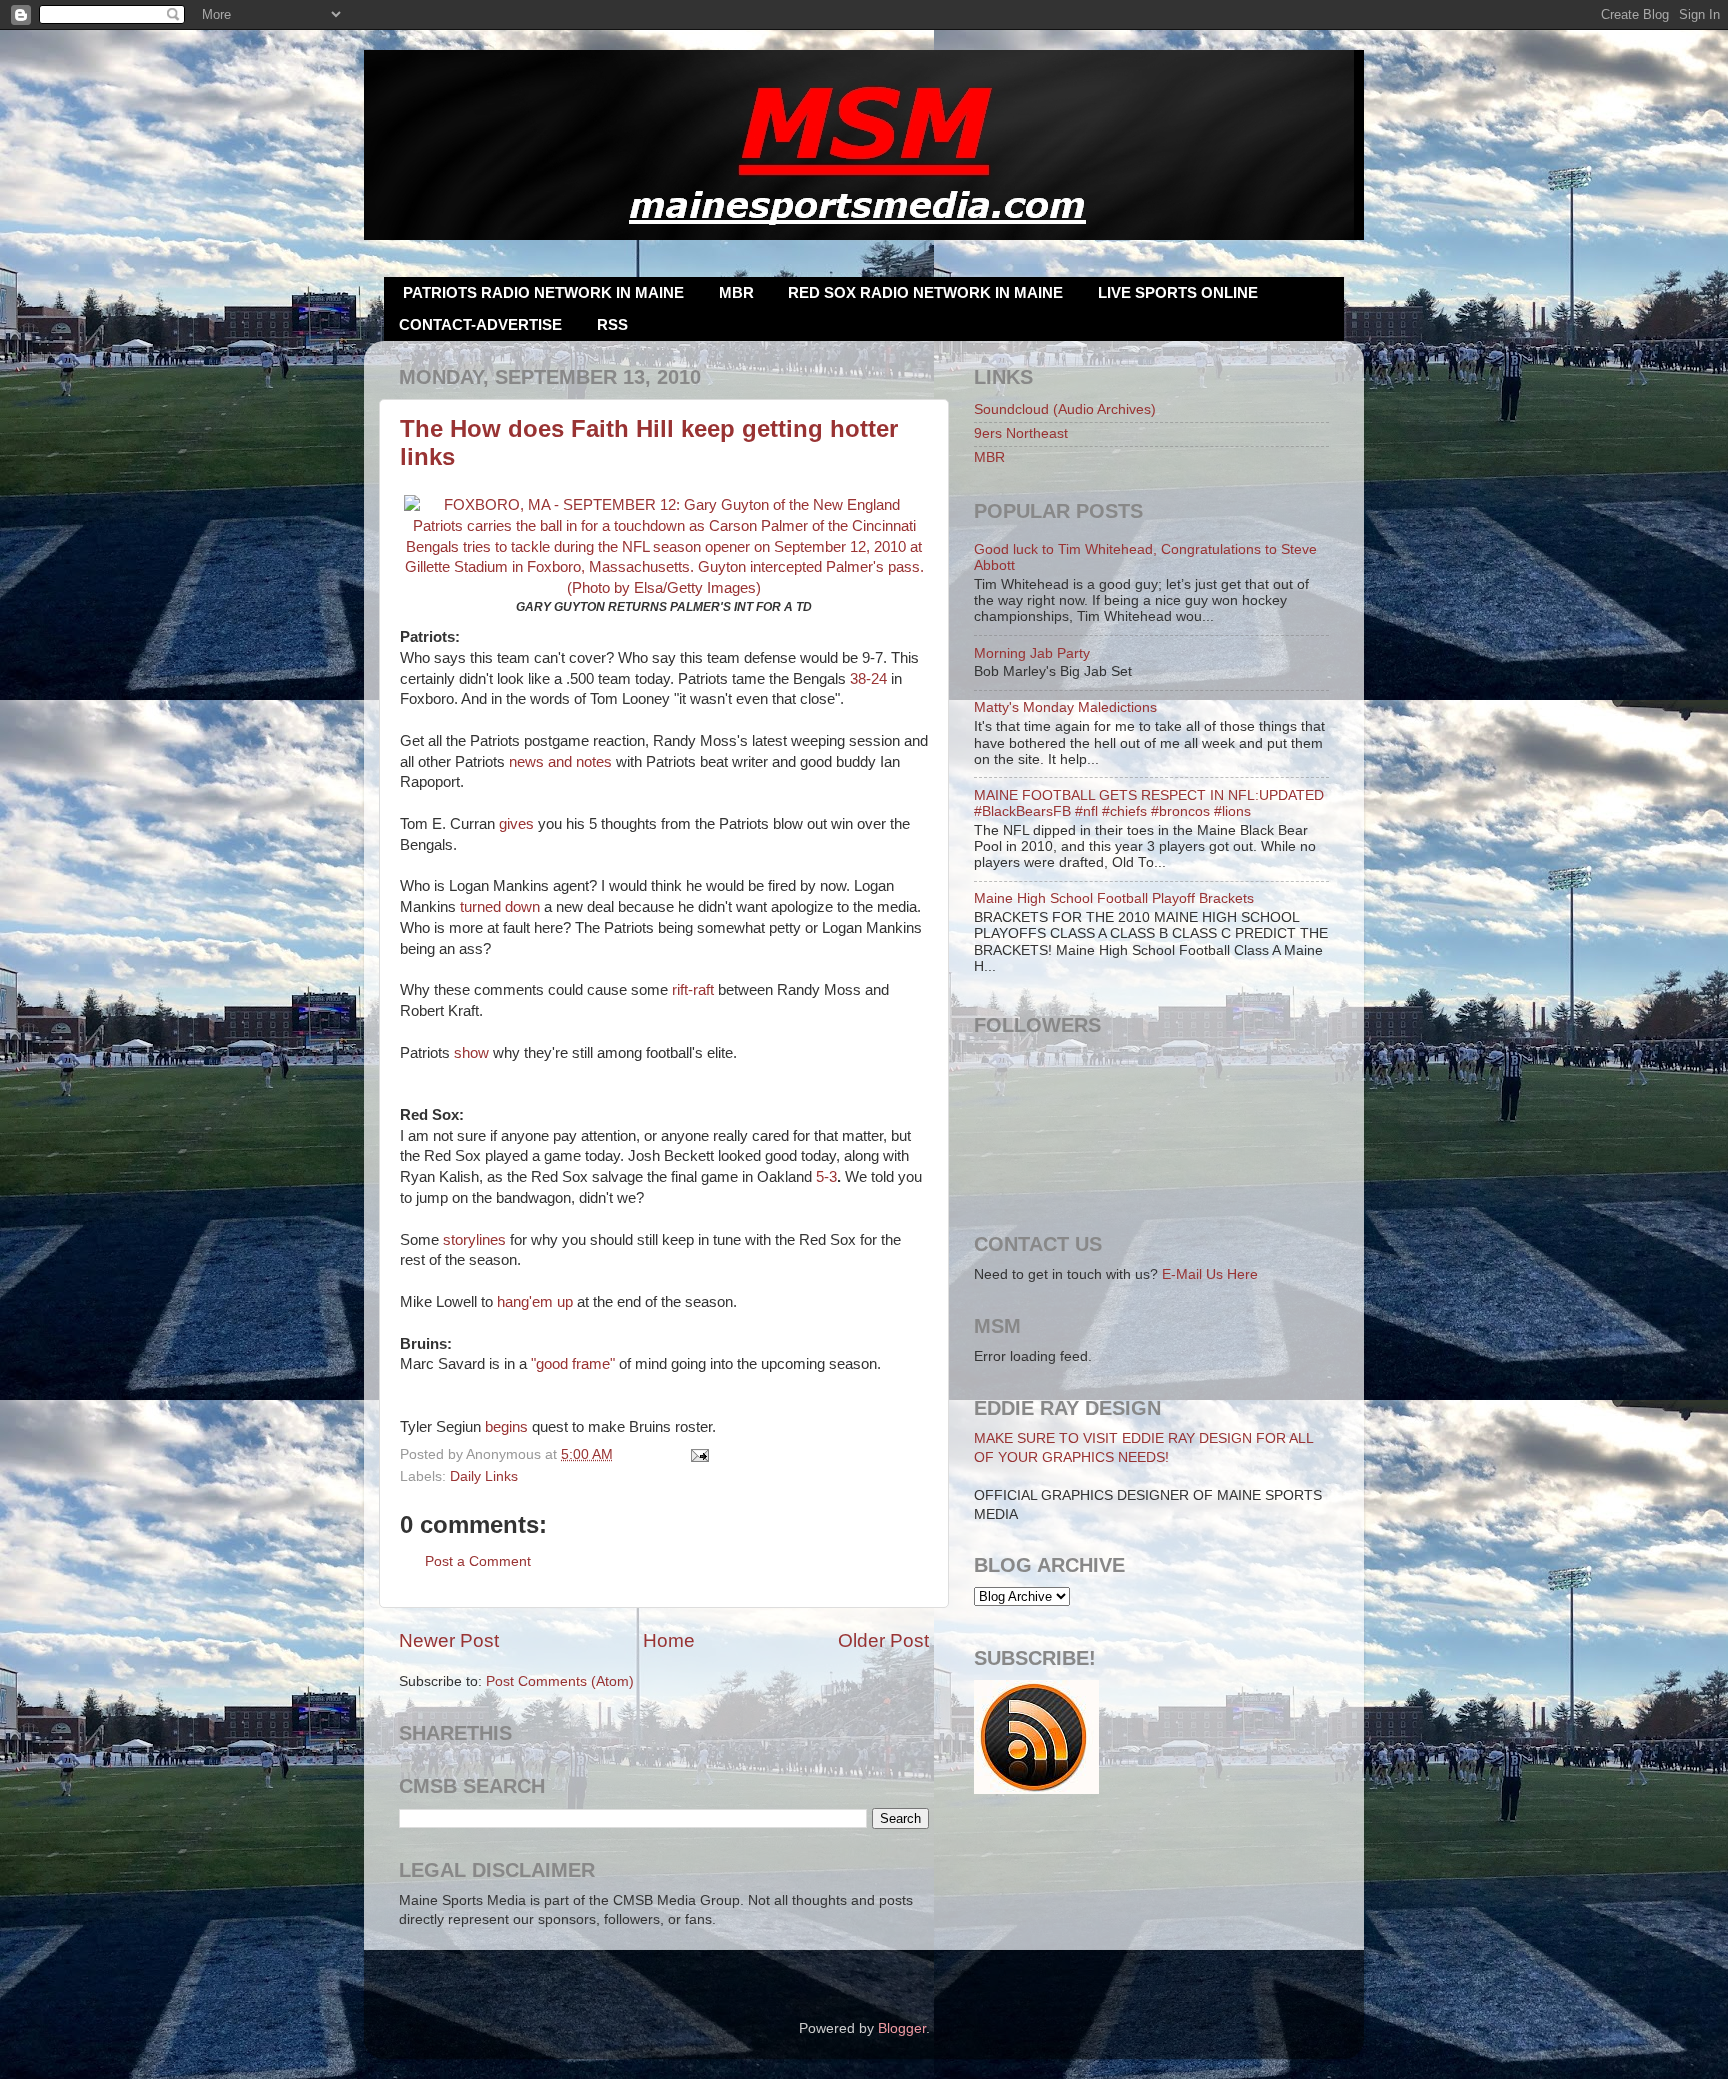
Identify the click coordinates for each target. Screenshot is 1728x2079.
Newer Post (449, 1640)
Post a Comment (478, 1561)
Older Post (883, 1640)
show (471, 1053)
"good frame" (573, 1364)
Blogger (902, 2028)
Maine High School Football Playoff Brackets (1114, 898)
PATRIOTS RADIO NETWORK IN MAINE (543, 292)
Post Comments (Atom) (560, 1681)
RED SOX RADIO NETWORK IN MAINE (925, 292)
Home (669, 1640)
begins (506, 1427)
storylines (474, 1240)
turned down (500, 907)
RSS (612, 324)
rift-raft (693, 990)
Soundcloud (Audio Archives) (1065, 409)
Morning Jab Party (1032, 653)
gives (516, 824)
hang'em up (535, 1302)
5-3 (826, 1177)
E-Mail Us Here (1210, 1274)
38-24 (868, 679)
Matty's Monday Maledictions (1065, 707)
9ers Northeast (1021, 433)
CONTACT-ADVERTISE (480, 324)
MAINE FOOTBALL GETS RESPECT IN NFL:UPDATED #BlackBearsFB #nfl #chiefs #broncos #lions (1149, 803)
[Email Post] (697, 1454)
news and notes (560, 762)
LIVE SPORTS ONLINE (1178, 292)
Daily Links (484, 1476)
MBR (736, 292)
